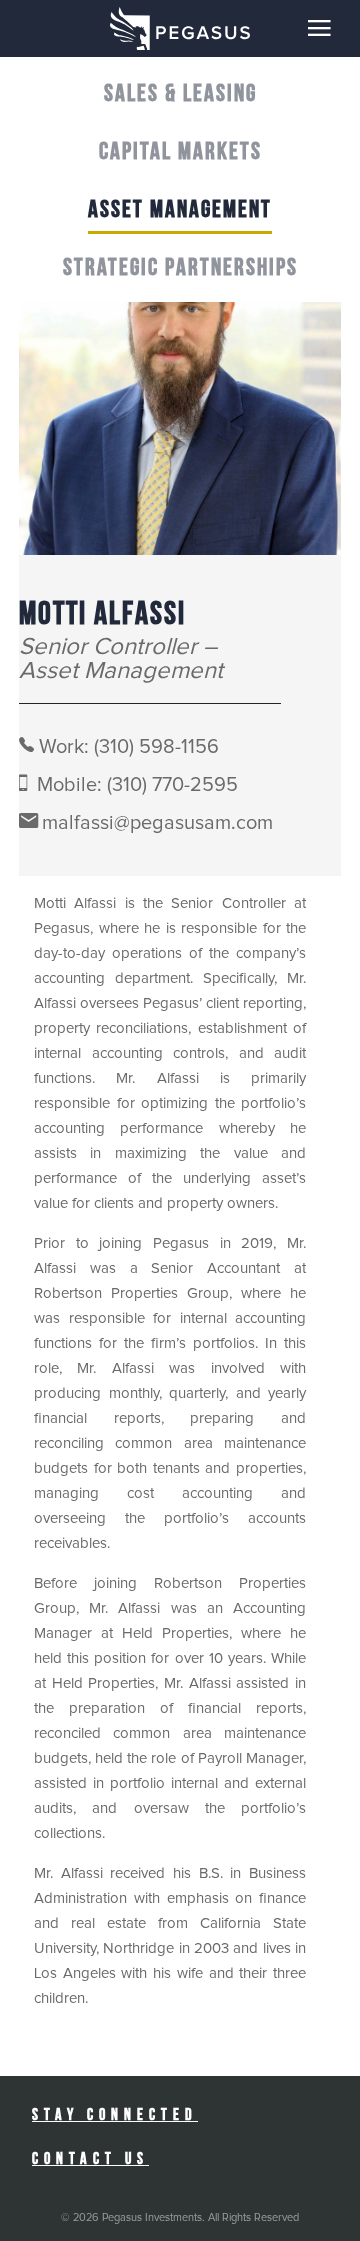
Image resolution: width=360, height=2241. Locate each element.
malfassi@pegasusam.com (157, 823)
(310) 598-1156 (156, 747)
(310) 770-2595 (172, 785)
